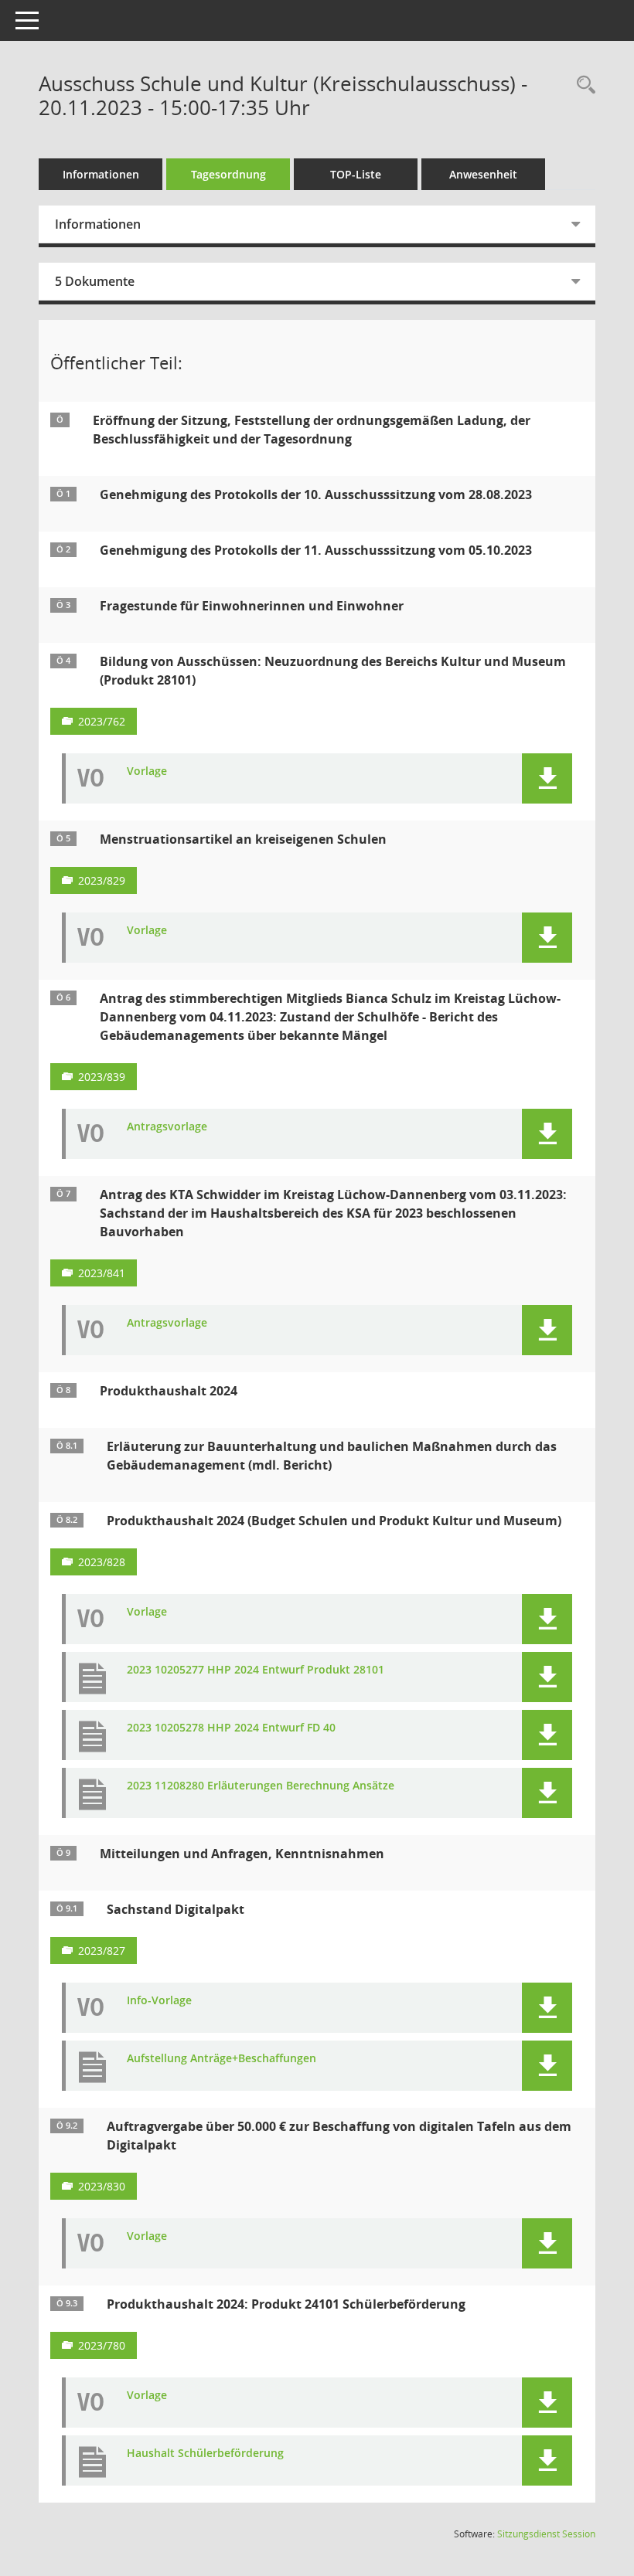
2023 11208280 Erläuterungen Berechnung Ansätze (261, 1786)
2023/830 (102, 2186)
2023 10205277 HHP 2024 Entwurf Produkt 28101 (256, 1670)
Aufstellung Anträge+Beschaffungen (222, 2059)
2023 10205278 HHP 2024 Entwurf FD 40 (231, 1728)
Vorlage (147, 771)
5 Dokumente (95, 281)
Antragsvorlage (167, 1127)
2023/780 (102, 2345)
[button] (547, 778)
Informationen (101, 174)
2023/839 (102, 1077)
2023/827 (102, 1951)
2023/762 (102, 721)
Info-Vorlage (159, 2001)
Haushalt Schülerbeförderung (205, 2454)
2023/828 (102, 1562)
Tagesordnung (228, 174)
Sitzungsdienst (546, 2534)
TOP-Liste (356, 174)
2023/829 (102, 880)
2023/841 (102, 1273)
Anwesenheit (483, 174)
